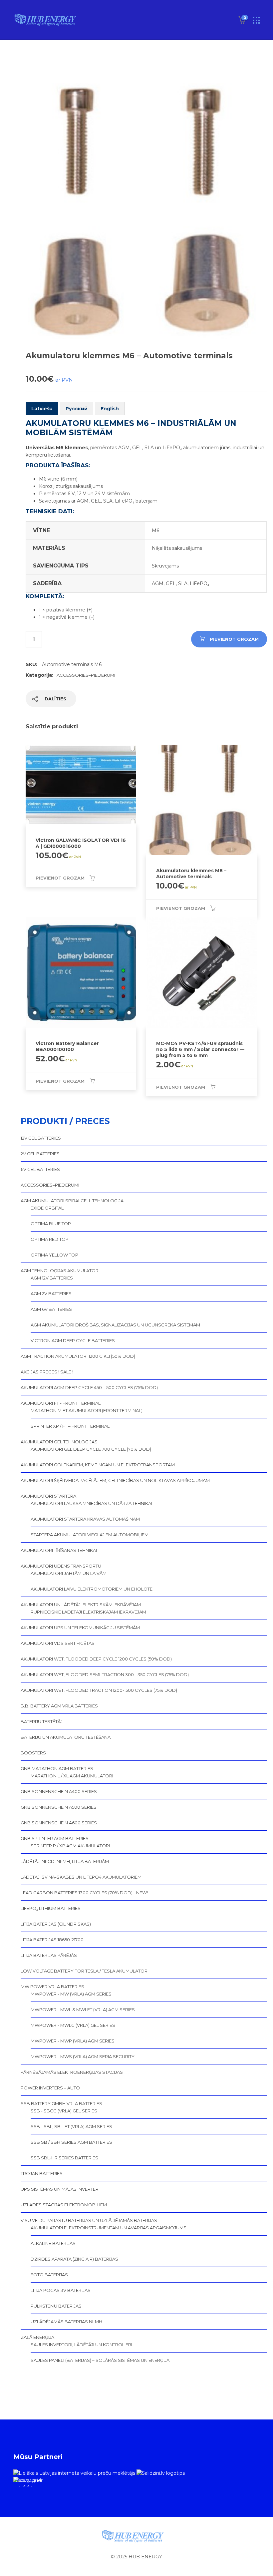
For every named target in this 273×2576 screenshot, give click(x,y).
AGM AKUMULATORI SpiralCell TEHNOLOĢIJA (72, 1201)
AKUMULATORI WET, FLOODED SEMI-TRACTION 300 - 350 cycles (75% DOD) (105, 1674)
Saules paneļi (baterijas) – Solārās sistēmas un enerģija (100, 2360)
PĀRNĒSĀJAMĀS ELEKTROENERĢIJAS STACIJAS (72, 2072)
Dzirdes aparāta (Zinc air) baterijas (74, 2259)
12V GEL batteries (41, 1138)
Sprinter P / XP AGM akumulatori (70, 1846)
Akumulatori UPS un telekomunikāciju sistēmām (80, 1628)
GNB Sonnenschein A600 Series (59, 1823)
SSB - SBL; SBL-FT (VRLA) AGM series (71, 2126)
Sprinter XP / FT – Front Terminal (70, 1426)
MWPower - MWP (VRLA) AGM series (73, 2041)
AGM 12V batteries (52, 1278)
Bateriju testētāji (42, 1721)
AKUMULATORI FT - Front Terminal (61, 1403)
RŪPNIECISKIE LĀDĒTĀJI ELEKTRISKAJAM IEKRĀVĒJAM (88, 1612)
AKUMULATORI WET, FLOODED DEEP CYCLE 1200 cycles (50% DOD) (96, 1659)
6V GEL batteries (40, 1169)
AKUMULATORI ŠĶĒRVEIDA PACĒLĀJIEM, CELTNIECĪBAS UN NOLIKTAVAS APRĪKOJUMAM (115, 1480)
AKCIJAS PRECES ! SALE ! (47, 1372)
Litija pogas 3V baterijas (61, 2290)
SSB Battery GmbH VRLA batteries (61, 2103)
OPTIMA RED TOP (50, 1239)
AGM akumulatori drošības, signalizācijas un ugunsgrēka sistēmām (115, 1325)
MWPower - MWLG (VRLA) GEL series (73, 2025)
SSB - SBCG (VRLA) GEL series (64, 2111)
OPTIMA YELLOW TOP (54, 1255)
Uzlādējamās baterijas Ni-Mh (66, 2322)
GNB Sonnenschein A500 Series (59, 1807)
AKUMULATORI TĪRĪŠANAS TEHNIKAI (59, 1550)
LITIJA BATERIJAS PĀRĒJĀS (49, 1955)
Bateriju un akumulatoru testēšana (66, 1737)
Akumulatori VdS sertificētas (58, 1643)
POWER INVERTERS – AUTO (50, 2088)
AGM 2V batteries (51, 1293)
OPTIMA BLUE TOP (51, 1224)
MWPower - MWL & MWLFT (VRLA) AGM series (83, 2010)
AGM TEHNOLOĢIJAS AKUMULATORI (60, 1271)
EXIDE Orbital (47, 1208)
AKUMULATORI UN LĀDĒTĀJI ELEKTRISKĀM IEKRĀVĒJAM (81, 1605)
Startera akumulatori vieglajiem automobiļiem (90, 1535)
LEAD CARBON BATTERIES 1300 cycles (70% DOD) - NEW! (84, 1893)
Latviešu (42, 409)
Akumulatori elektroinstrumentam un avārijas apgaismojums (109, 2228)
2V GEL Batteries (40, 1154)
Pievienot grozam (234, 639)
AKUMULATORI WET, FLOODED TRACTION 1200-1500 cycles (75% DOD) (99, 1690)
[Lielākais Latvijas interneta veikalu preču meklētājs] (74, 2473)
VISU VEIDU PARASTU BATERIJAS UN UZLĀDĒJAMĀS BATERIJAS (89, 2220)
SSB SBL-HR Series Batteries (64, 2158)
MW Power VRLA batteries (52, 1987)
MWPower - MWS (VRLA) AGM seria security (83, 2056)
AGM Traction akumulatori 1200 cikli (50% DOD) (78, 1356)
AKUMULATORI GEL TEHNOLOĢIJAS (59, 1442)
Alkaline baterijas (53, 2243)
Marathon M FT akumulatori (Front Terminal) (87, 1410)
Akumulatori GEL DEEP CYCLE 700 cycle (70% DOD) (91, 1449)
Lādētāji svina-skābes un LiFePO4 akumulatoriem (81, 1877)
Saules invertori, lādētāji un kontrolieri (81, 2345)
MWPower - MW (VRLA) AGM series (71, 1994)
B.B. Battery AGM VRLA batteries (59, 1706)
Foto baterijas (49, 2275)
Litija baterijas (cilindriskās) (56, 1924)
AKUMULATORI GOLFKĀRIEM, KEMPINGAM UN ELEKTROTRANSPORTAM (98, 1465)
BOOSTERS (33, 1753)
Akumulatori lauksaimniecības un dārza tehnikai (91, 1503)
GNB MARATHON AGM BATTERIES (57, 1768)
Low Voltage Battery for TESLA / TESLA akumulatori (85, 1971)
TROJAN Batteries (42, 2173)
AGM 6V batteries (51, 1309)
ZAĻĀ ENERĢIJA (37, 2337)
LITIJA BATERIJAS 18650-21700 (52, 1940)
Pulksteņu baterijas (56, 2306)
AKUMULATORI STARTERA (48, 1496)
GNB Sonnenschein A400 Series (59, 1791)
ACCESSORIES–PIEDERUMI (86, 675)
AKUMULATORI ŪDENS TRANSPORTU (61, 1566)
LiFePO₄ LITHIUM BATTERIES (51, 1908)
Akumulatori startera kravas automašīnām (85, 1519)
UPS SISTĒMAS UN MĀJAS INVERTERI (60, 2189)
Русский (77, 409)
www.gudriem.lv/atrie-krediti (27, 2482)
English (110, 409)
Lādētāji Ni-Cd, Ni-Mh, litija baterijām (65, 1861)
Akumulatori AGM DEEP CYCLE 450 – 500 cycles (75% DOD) (89, 1387)
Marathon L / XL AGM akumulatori (72, 1776)
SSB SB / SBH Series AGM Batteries (71, 2142)
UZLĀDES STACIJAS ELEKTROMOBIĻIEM (64, 2205)
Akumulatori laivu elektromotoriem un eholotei (92, 1589)
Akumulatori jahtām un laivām (69, 1573)
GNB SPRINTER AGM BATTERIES (55, 1838)
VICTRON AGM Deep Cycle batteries (73, 1340)
